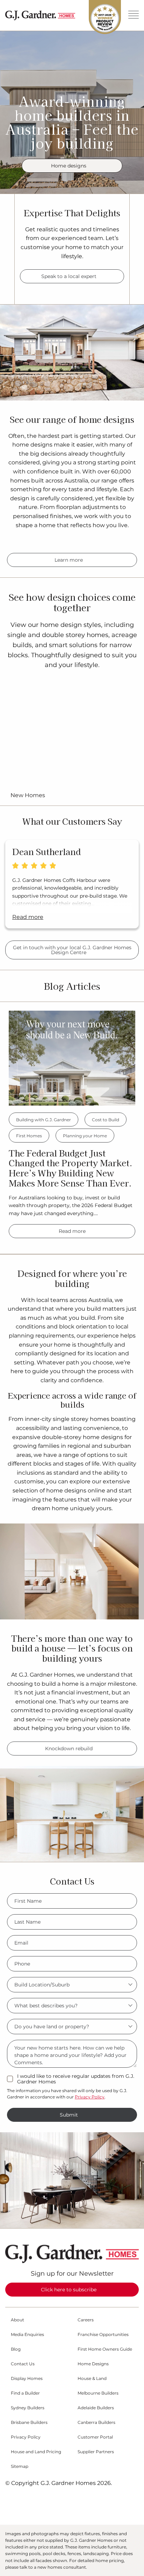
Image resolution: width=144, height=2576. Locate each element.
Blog (16, 2349)
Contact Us (23, 2364)
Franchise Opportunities (103, 2335)
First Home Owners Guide (105, 2349)
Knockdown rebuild (69, 1748)
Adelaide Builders (96, 2408)
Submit (69, 2115)
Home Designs (93, 2364)
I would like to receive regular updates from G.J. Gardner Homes (76, 2079)
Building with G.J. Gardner (44, 1120)
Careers (86, 2320)
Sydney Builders (28, 2408)
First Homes (29, 1136)
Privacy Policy (90, 2097)
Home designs (69, 166)
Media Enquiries (27, 2335)
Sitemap (20, 2466)
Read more (72, 1231)
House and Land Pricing (36, 2452)
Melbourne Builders (98, 2393)
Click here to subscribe (69, 2290)
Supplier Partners (96, 2452)
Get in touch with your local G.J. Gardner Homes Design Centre (72, 950)
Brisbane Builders (29, 2423)
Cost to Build (106, 1120)
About (17, 2320)
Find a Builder (25, 2393)
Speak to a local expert (69, 276)
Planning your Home (85, 1136)
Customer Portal (95, 2437)
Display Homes (27, 2379)
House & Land (92, 2379)
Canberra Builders (96, 2423)
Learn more (69, 560)
